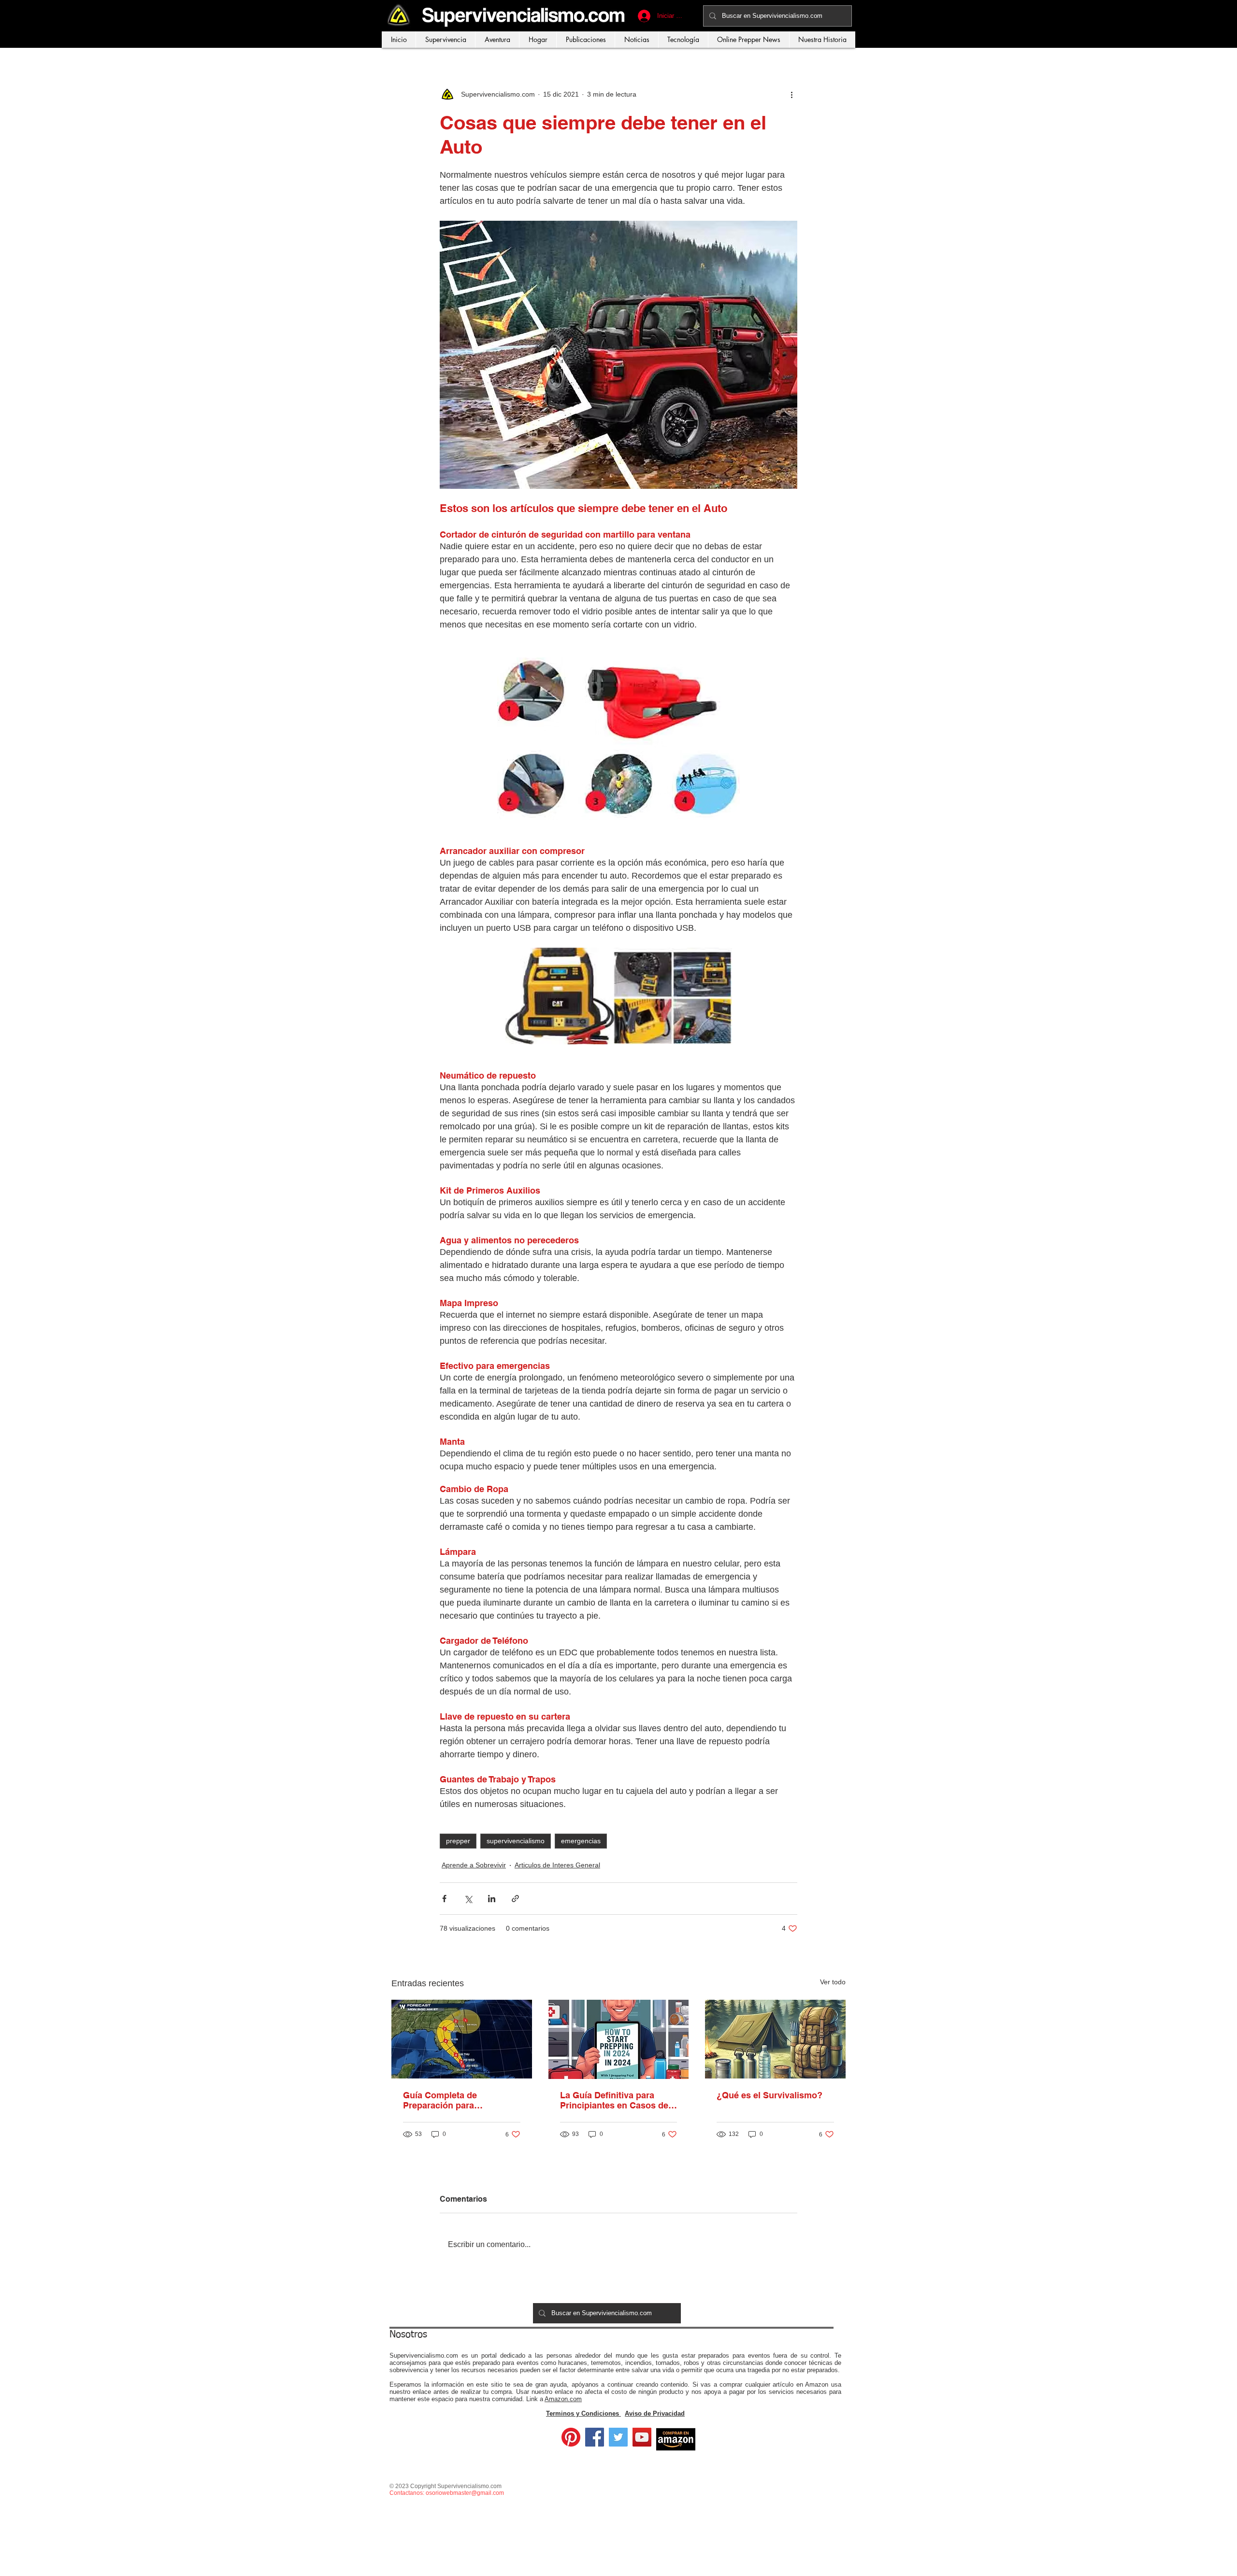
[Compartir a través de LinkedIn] (492, 1899)
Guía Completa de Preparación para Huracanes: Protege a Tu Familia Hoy (453, 2100)
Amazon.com (563, 2399)
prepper (458, 1841)
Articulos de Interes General (557, 1865)
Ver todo (833, 1982)
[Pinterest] (571, 2437)
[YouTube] (642, 2437)
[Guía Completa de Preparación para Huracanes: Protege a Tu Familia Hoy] (462, 2039)
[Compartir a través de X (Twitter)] (468, 1899)
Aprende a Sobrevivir (474, 1865)
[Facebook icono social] (595, 2437)
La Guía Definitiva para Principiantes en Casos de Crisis (614, 2100)
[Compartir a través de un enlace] (515, 1899)
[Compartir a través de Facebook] (444, 1899)
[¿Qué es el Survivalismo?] (775, 2039)
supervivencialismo (516, 1841)
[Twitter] (618, 2437)
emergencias (581, 1841)
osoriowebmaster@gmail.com (465, 2493)
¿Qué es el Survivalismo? (770, 2095)
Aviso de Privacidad (655, 2413)
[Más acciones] (791, 94)
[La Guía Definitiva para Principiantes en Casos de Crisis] (619, 2039)
